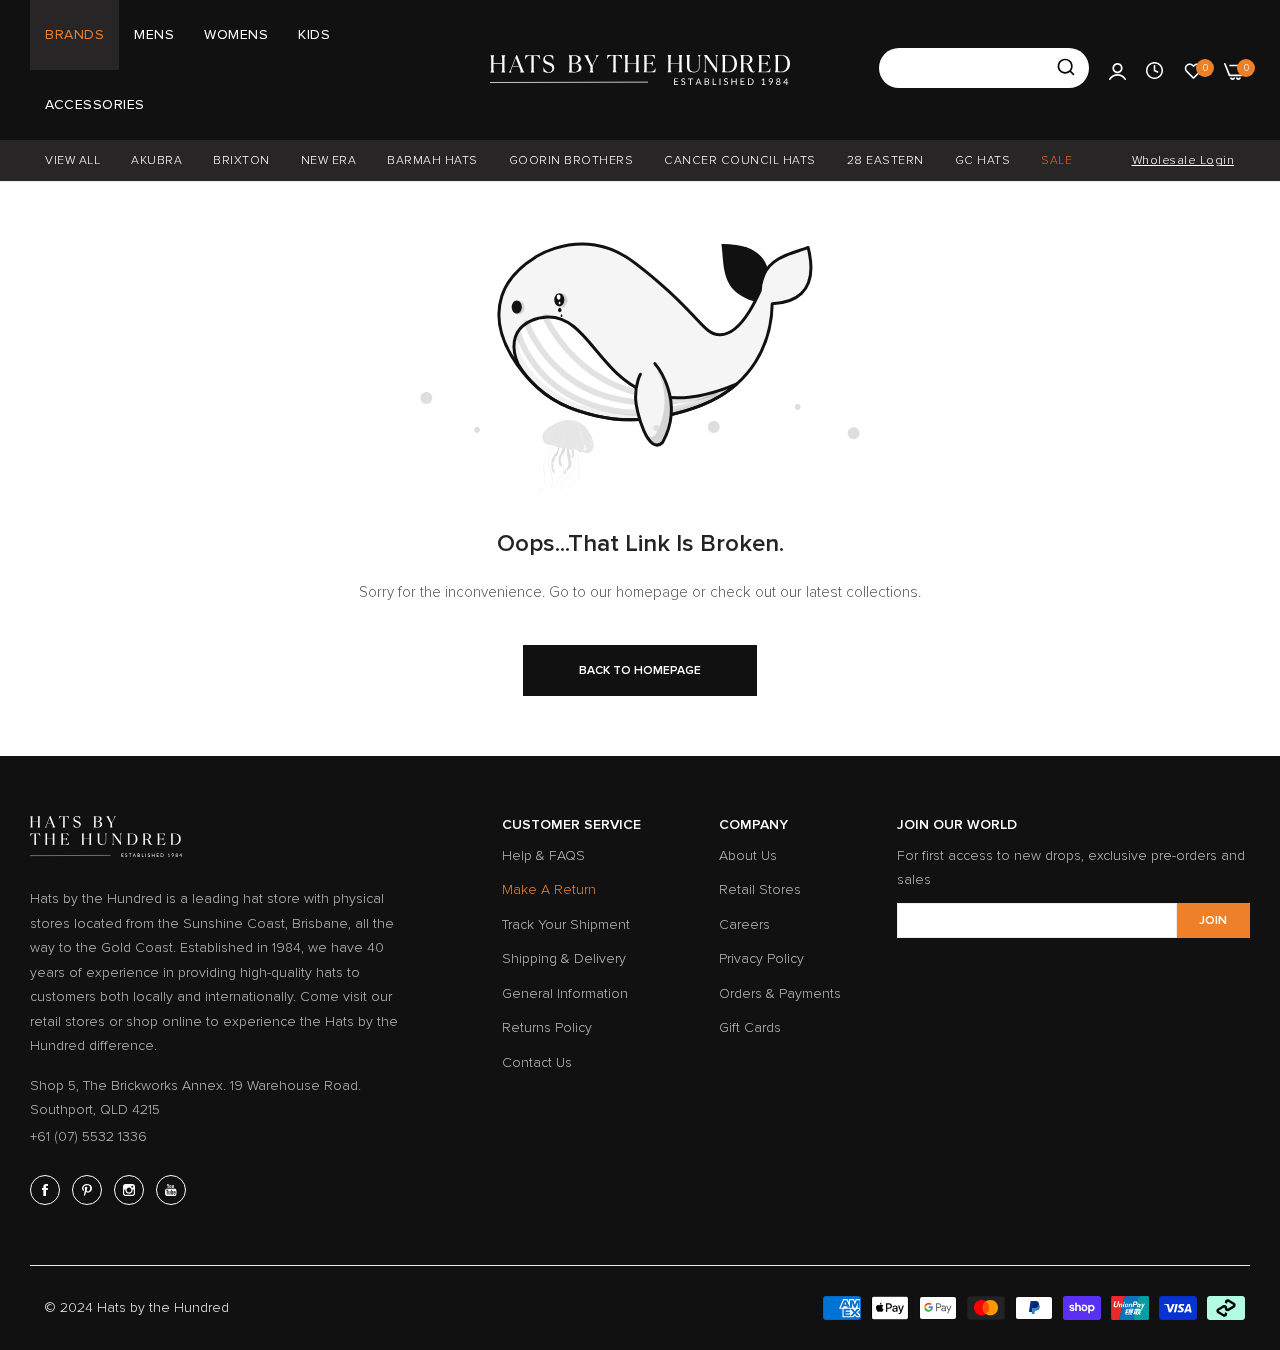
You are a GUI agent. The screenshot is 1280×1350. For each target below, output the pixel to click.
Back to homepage (640, 670)
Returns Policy (547, 1027)
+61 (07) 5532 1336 (88, 1136)
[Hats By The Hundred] (640, 70)
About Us (748, 855)
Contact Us (537, 1062)
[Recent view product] (1154, 70)
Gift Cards (750, 1027)
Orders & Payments (780, 993)
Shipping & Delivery (564, 958)
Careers (744, 924)
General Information (565, 993)
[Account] (1117, 70)
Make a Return (549, 889)
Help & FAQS (543, 855)
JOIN (1213, 920)
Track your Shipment (566, 924)
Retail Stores (760, 889)
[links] (48, 1190)
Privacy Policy (761, 958)
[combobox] (984, 68)
